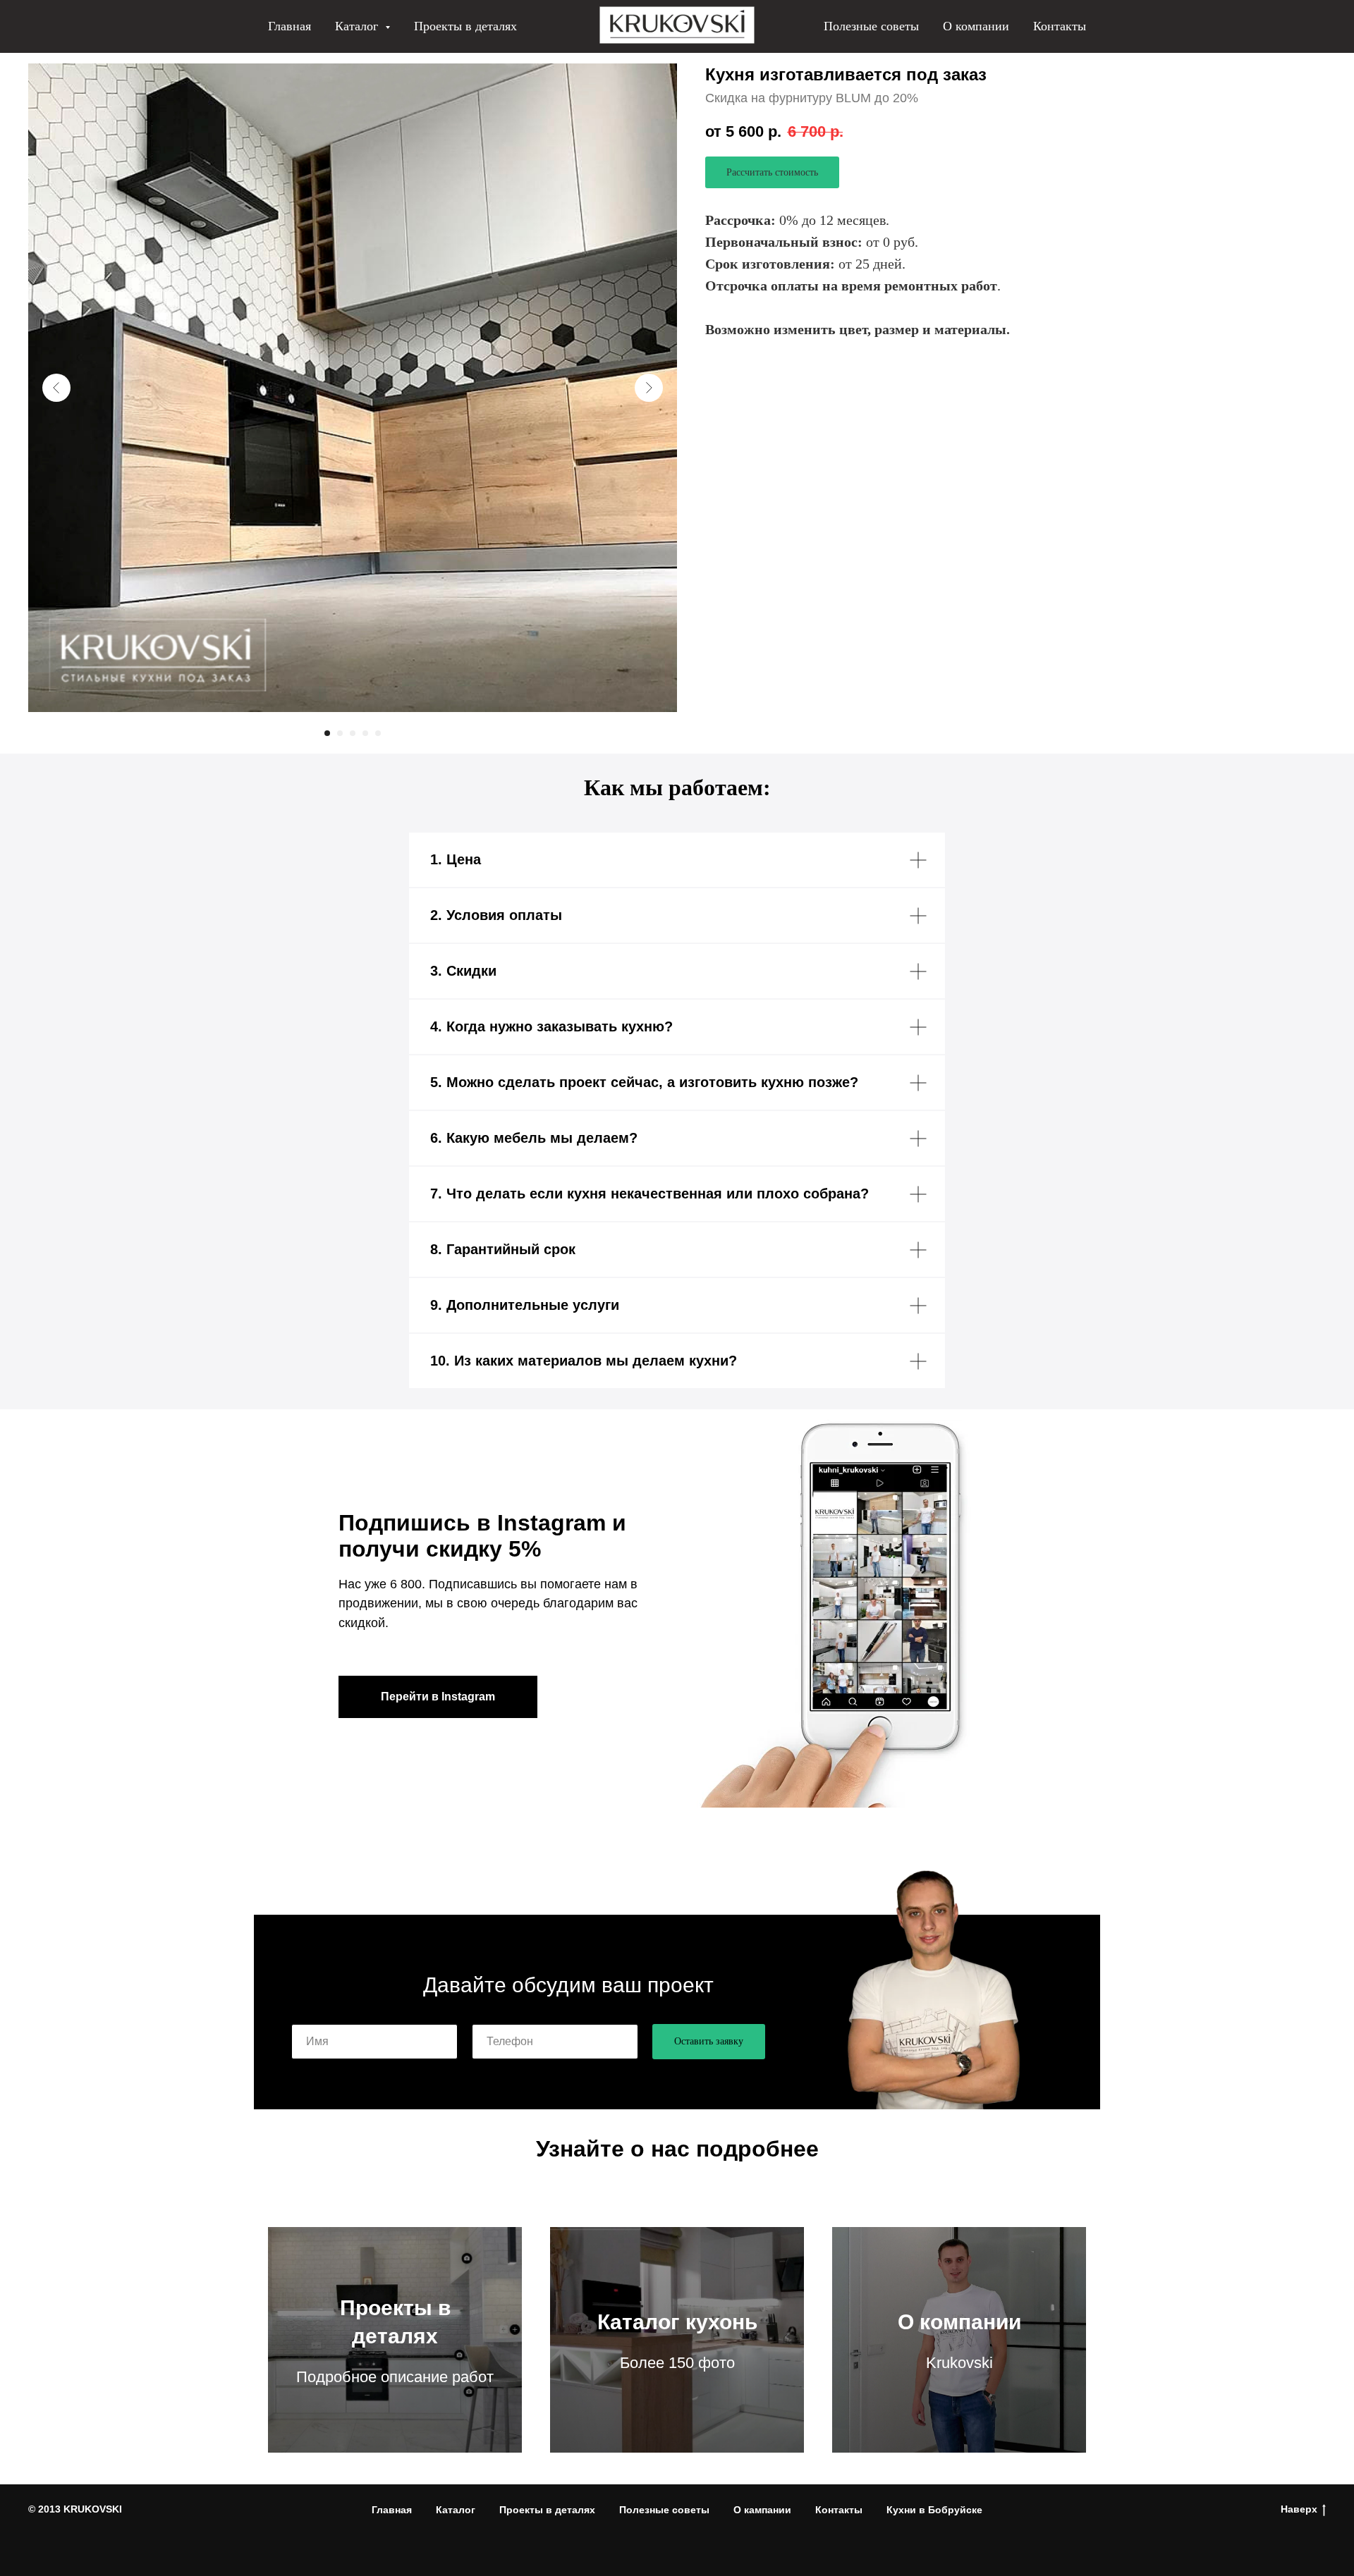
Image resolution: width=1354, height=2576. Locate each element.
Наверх (1299, 2509)
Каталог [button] (358, 26)
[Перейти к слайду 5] (378, 733)
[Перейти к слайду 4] (365, 733)
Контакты (1060, 26)
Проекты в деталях (465, 26)
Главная (289, 26)
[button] (772, 172)
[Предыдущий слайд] (56, 388)
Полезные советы (871, 26)
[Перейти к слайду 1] (327, 733)
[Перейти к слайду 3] (353, 733)
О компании (976, 26)
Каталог (456, 2510)
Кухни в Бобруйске (934, 2510)
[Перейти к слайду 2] (340, 733)
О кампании (762, 2510)
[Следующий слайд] (649, 388)
